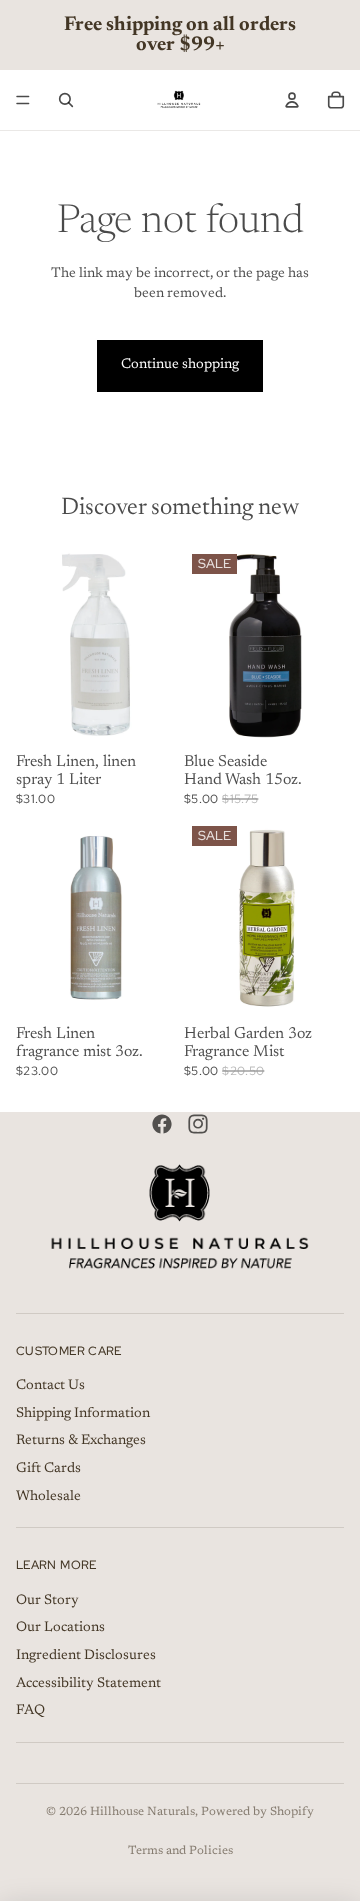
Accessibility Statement (88, 1684)
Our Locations (60, 1629)
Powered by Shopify (257, 1812)
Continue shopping (180, 365)
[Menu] (23, 100)
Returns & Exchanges (81, 1442)
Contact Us (50, 1387)
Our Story (47, 1601)
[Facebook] (162, 1124)
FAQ (30, 1712)
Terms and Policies (180, 1851)
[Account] (292, 100)
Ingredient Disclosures (86, 1656)
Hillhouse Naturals (142, 1812)
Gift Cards (48, 1469)
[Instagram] (198, 1124)
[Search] (66, 100)
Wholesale (48, 1497)
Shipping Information (83, 1414)
